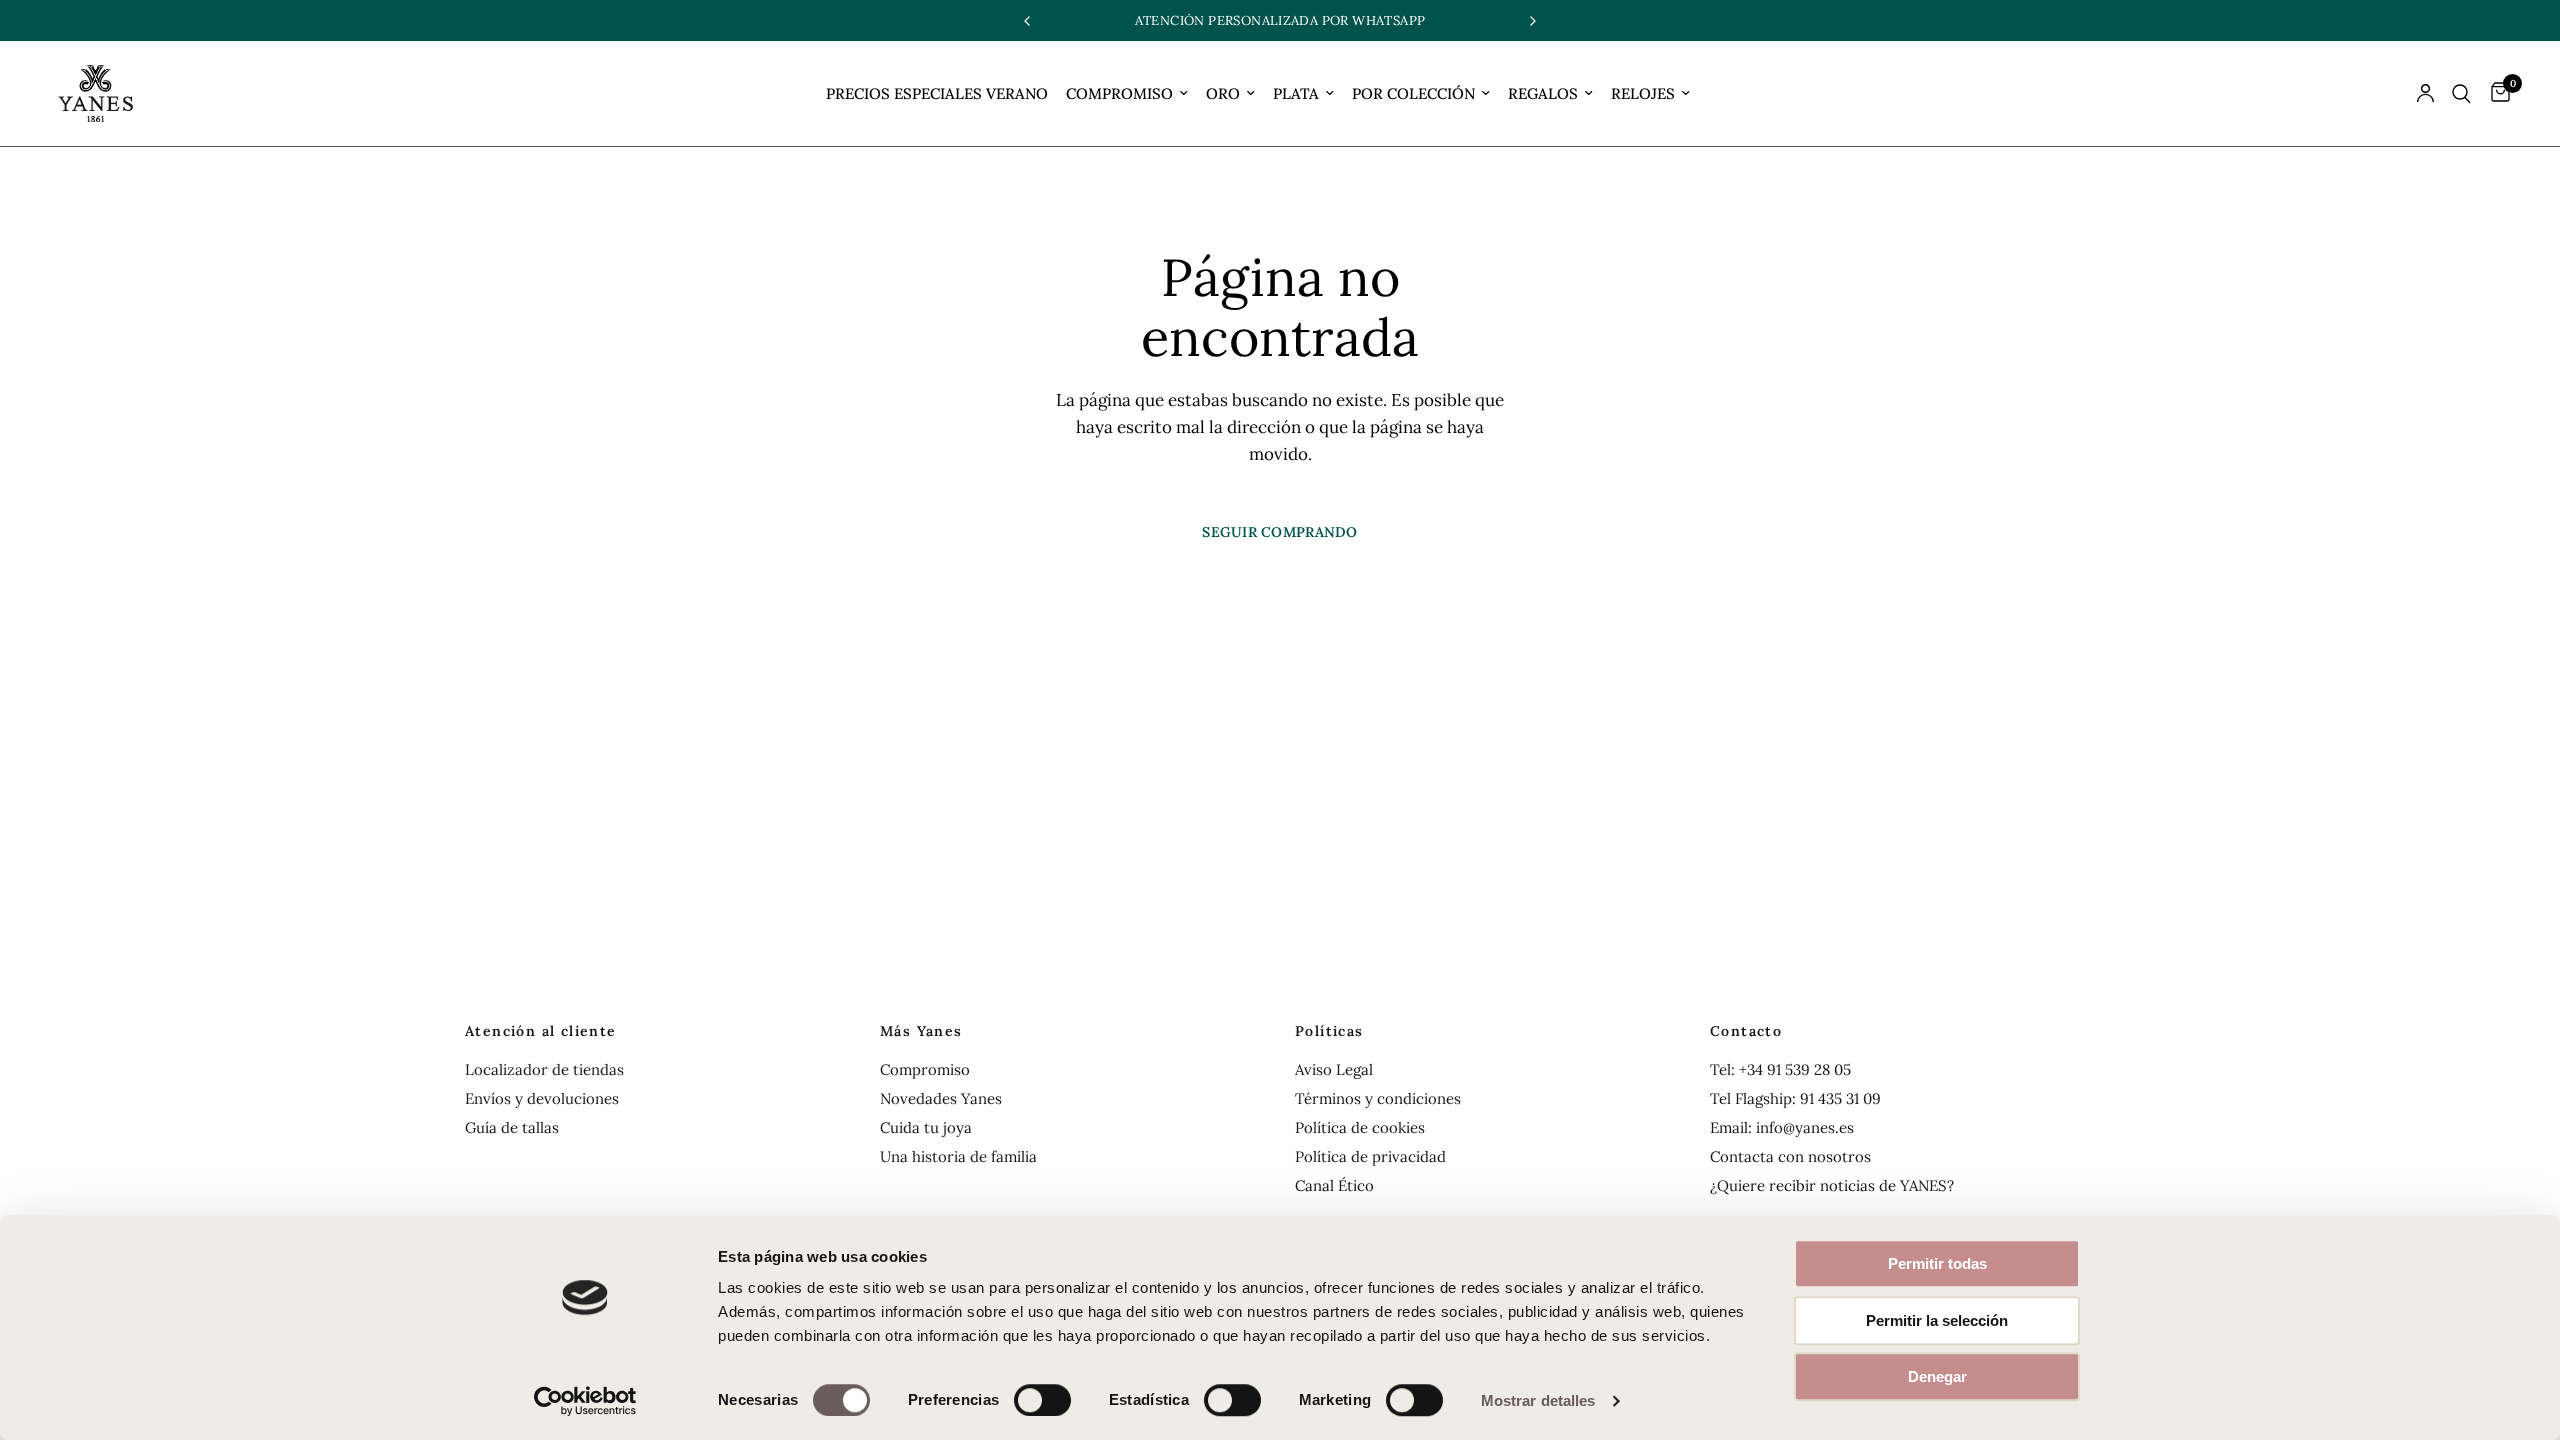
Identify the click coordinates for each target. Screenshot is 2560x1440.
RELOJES (1643, 93)
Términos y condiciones (1378, 1098)
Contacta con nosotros (1790, 1156)
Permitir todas (1937, 1263)
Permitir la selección (1937, 1320)
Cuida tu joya (926, 1127)
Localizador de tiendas (544, 1069)
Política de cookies (1360, 1127)
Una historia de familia (958, 1156)
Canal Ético (1334, 1185)
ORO (1223, 93)
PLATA (1296, 93)
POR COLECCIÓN (1413, 93)
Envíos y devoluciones (542, 1098)
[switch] (1042, 1400)
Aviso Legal (1334, 1069)
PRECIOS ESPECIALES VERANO (937, 93)
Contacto (1746, 1031)
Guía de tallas (512, 1127)
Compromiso (925, 1069)
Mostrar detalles (1538, 1400)
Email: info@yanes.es (1782, 1127)
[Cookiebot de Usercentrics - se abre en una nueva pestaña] (585, 1401)
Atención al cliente (541, 1031)
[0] (2495, 93)
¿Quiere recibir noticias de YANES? (1832, 1185)
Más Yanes (921, 1031)
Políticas (1329, 1031)
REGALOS (1543, 93)
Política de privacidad (1370, 1156)
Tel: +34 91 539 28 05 (1780, 1069)
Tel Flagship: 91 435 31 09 (1795, 1098)
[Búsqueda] (2461, 93)
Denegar (1937, 1376)
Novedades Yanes (941, 1098)
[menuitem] (937, 94)
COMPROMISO (1119, 93)
